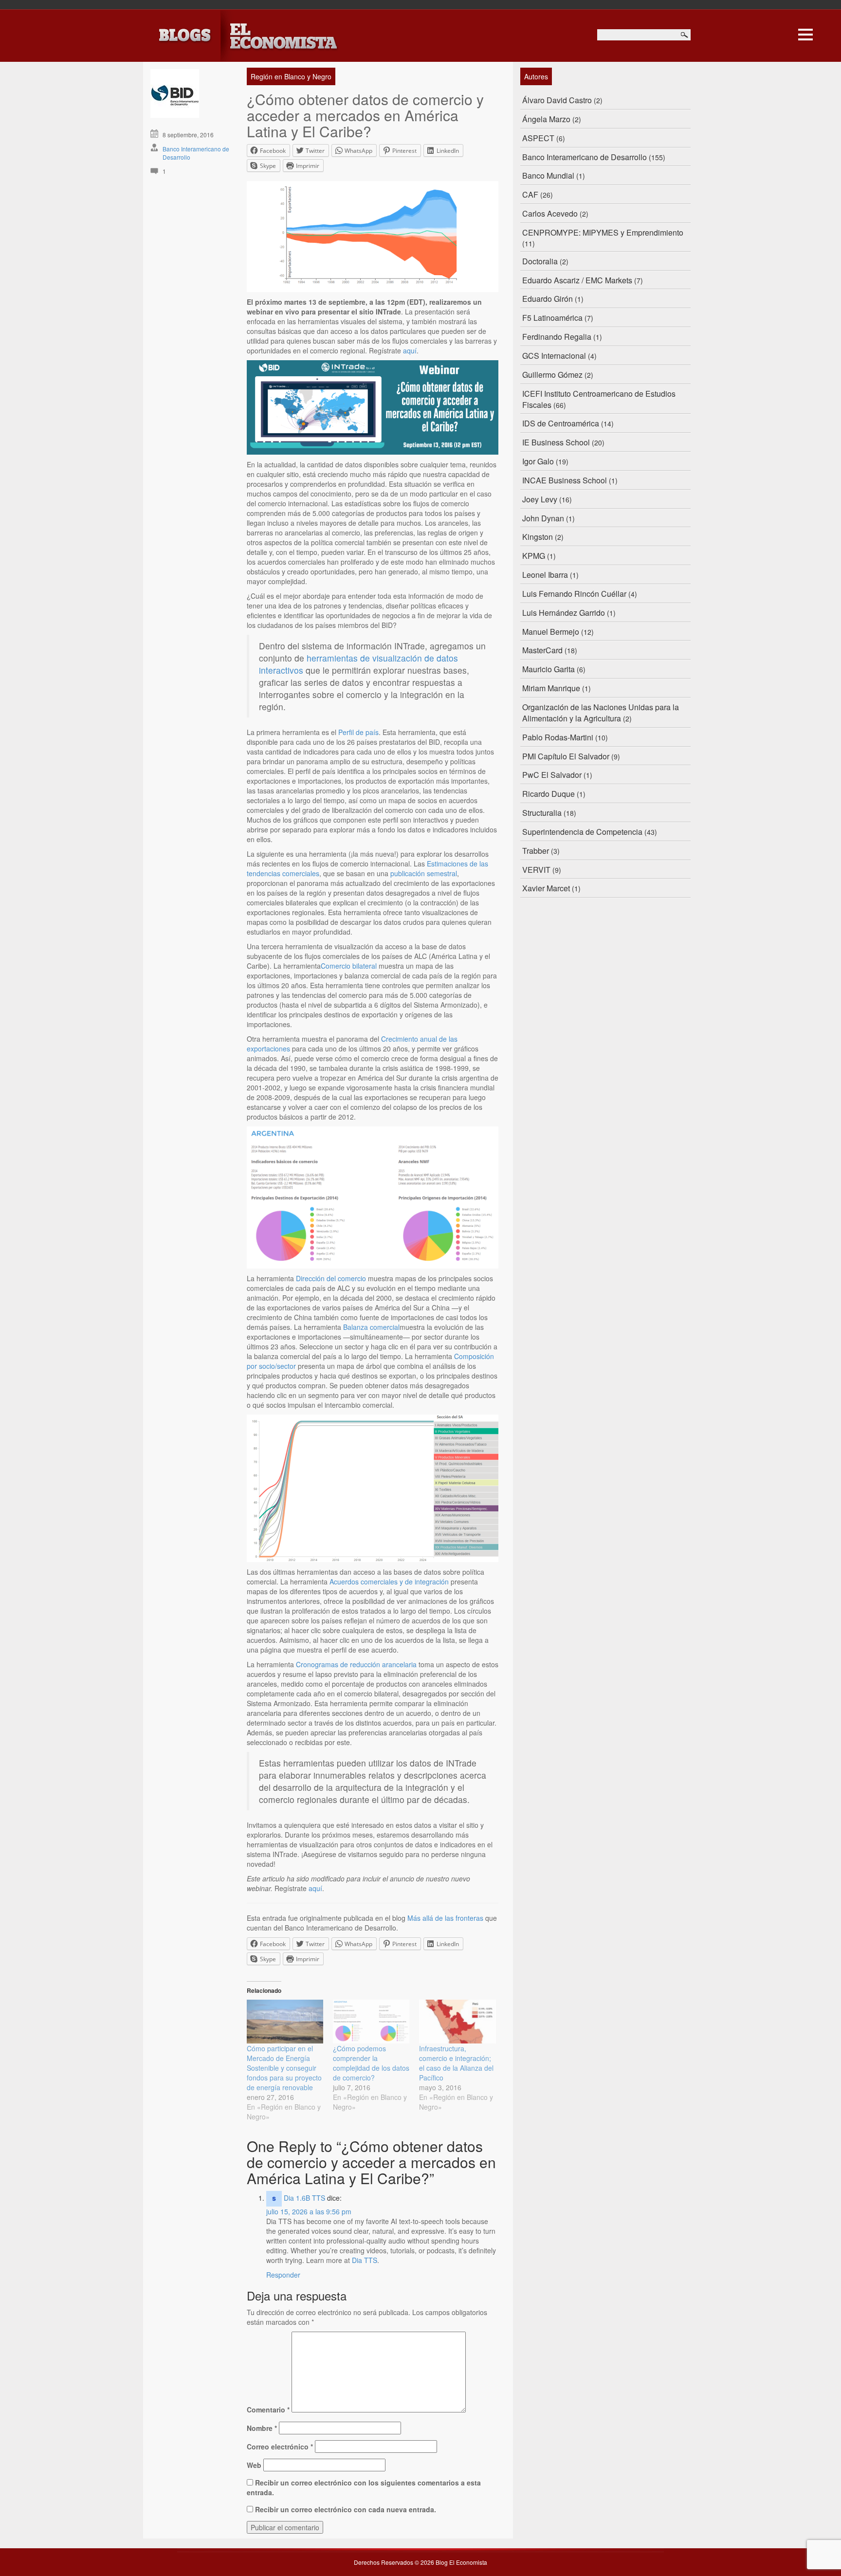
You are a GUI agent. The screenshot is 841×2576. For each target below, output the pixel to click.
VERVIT (536, 870)
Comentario (268, 2410)
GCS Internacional (554, 356)
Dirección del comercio (331, 1278)
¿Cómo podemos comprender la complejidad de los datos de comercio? (371, 2063)
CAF (530, 194)
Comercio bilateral (349, 966)
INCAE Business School (565, 480)
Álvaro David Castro (557, 100)
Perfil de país (358, 732)
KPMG (534, 556)
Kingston (538, 537)
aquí (410, 350)
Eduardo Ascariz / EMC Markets (577, 280)
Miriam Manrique (551, 688)
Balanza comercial (371, 1327)
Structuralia (542, 813)
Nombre (262, 2428)
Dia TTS (365, 2260)
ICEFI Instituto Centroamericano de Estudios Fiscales (599, 399)
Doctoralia (540, 261)
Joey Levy (540, 499)
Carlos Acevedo (550, 213)
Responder (283, 2275)
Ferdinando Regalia (557, 337)
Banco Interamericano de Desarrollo (585, 157)
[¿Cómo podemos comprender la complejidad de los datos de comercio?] (371, 2022)
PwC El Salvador (552, 775)
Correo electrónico (280, 2447)
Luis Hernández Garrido (564, 613)
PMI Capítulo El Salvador (566, 756)
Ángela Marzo (546, 119)
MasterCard (542, 650)
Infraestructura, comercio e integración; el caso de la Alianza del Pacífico (456, 2063)
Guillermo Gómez (552, 375)
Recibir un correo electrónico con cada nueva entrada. (346, 2509)
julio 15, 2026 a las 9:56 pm (309, 2211)
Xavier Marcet (546, 888)
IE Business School (556, 442)
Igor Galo (538, 461)
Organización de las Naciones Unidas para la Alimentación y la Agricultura (601, 713)
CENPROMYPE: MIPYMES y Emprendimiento (603, 232)
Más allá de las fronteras (445, 1918)
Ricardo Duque (548, 794)
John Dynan (543, 518)
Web (254, 2465)
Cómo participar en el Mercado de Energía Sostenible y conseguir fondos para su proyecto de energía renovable (284, 2068)
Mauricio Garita (548, 669)
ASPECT (538, 138)
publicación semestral (424, 873)
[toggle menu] (805, 33)
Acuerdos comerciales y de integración (389, 1582)
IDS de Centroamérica (561, 423)
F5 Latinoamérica (552, 318)
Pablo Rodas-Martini (558, 737)
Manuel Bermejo (551, 632)
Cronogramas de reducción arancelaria (356, 1664)
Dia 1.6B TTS (304, 2198)
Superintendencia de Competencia (582, 832)
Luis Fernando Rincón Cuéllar (574, 594)
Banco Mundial (548, 175)
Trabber (536, 851)
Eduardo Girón (548, 299)
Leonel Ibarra (545, 575)
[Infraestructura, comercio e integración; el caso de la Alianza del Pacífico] (457, 2022)
